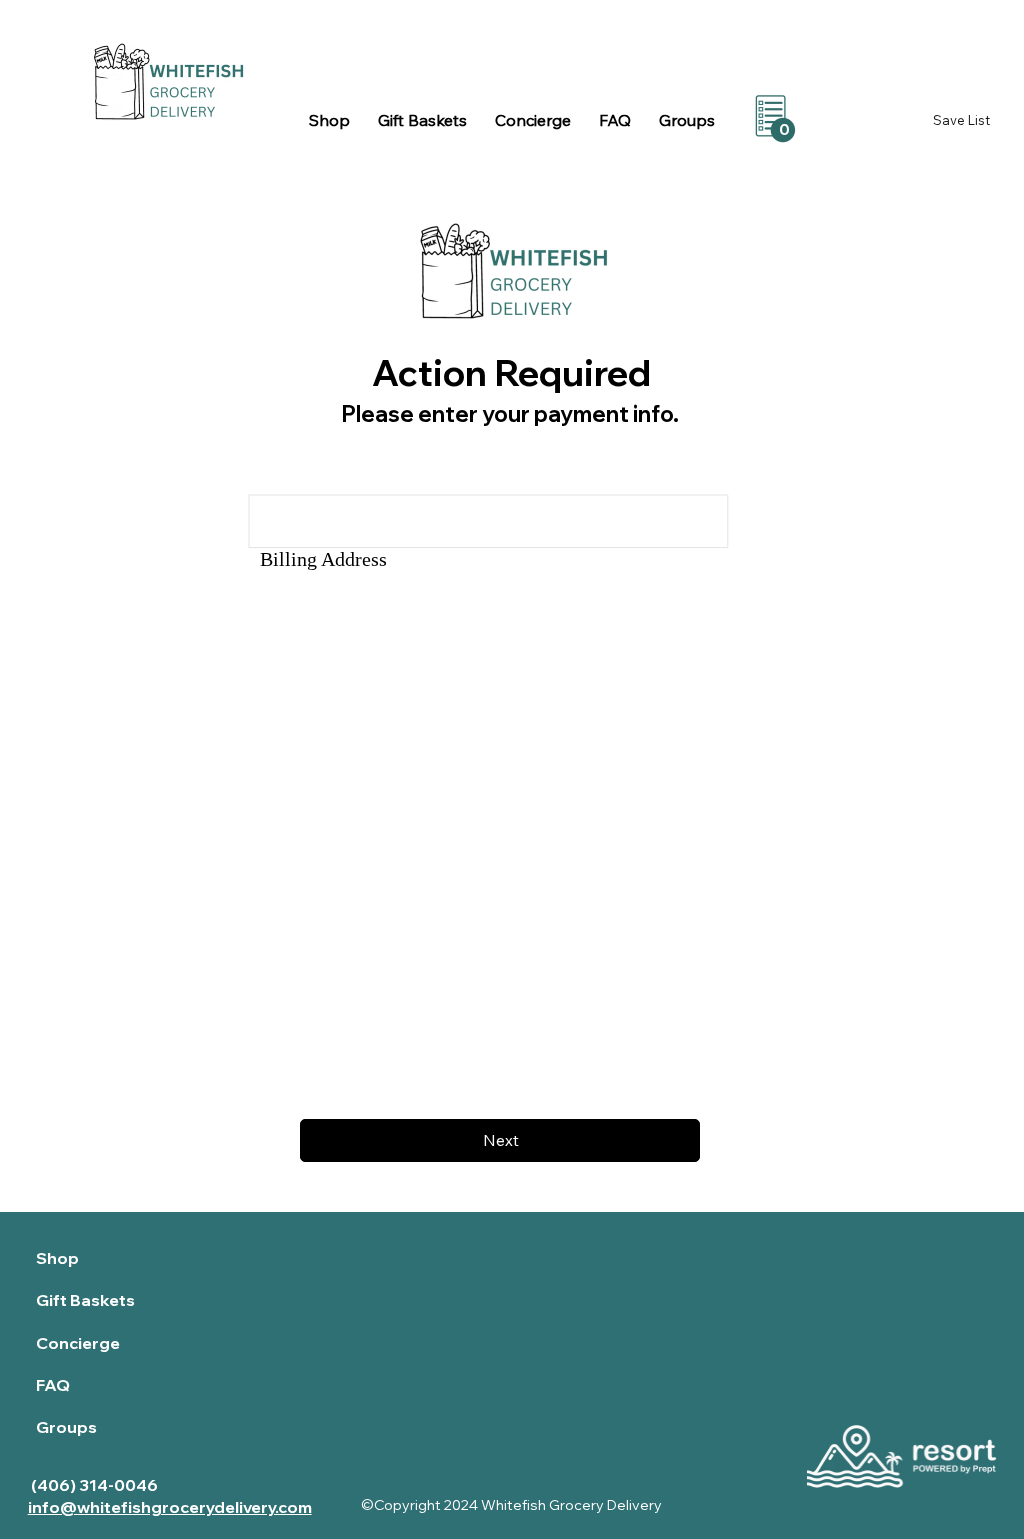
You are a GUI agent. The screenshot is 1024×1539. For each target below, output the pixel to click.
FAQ (53, 1385)
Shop (57, 1258)
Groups (66, 1427)
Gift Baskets (85, 1300)
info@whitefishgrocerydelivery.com (170, 1507)
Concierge (78, 1343)
